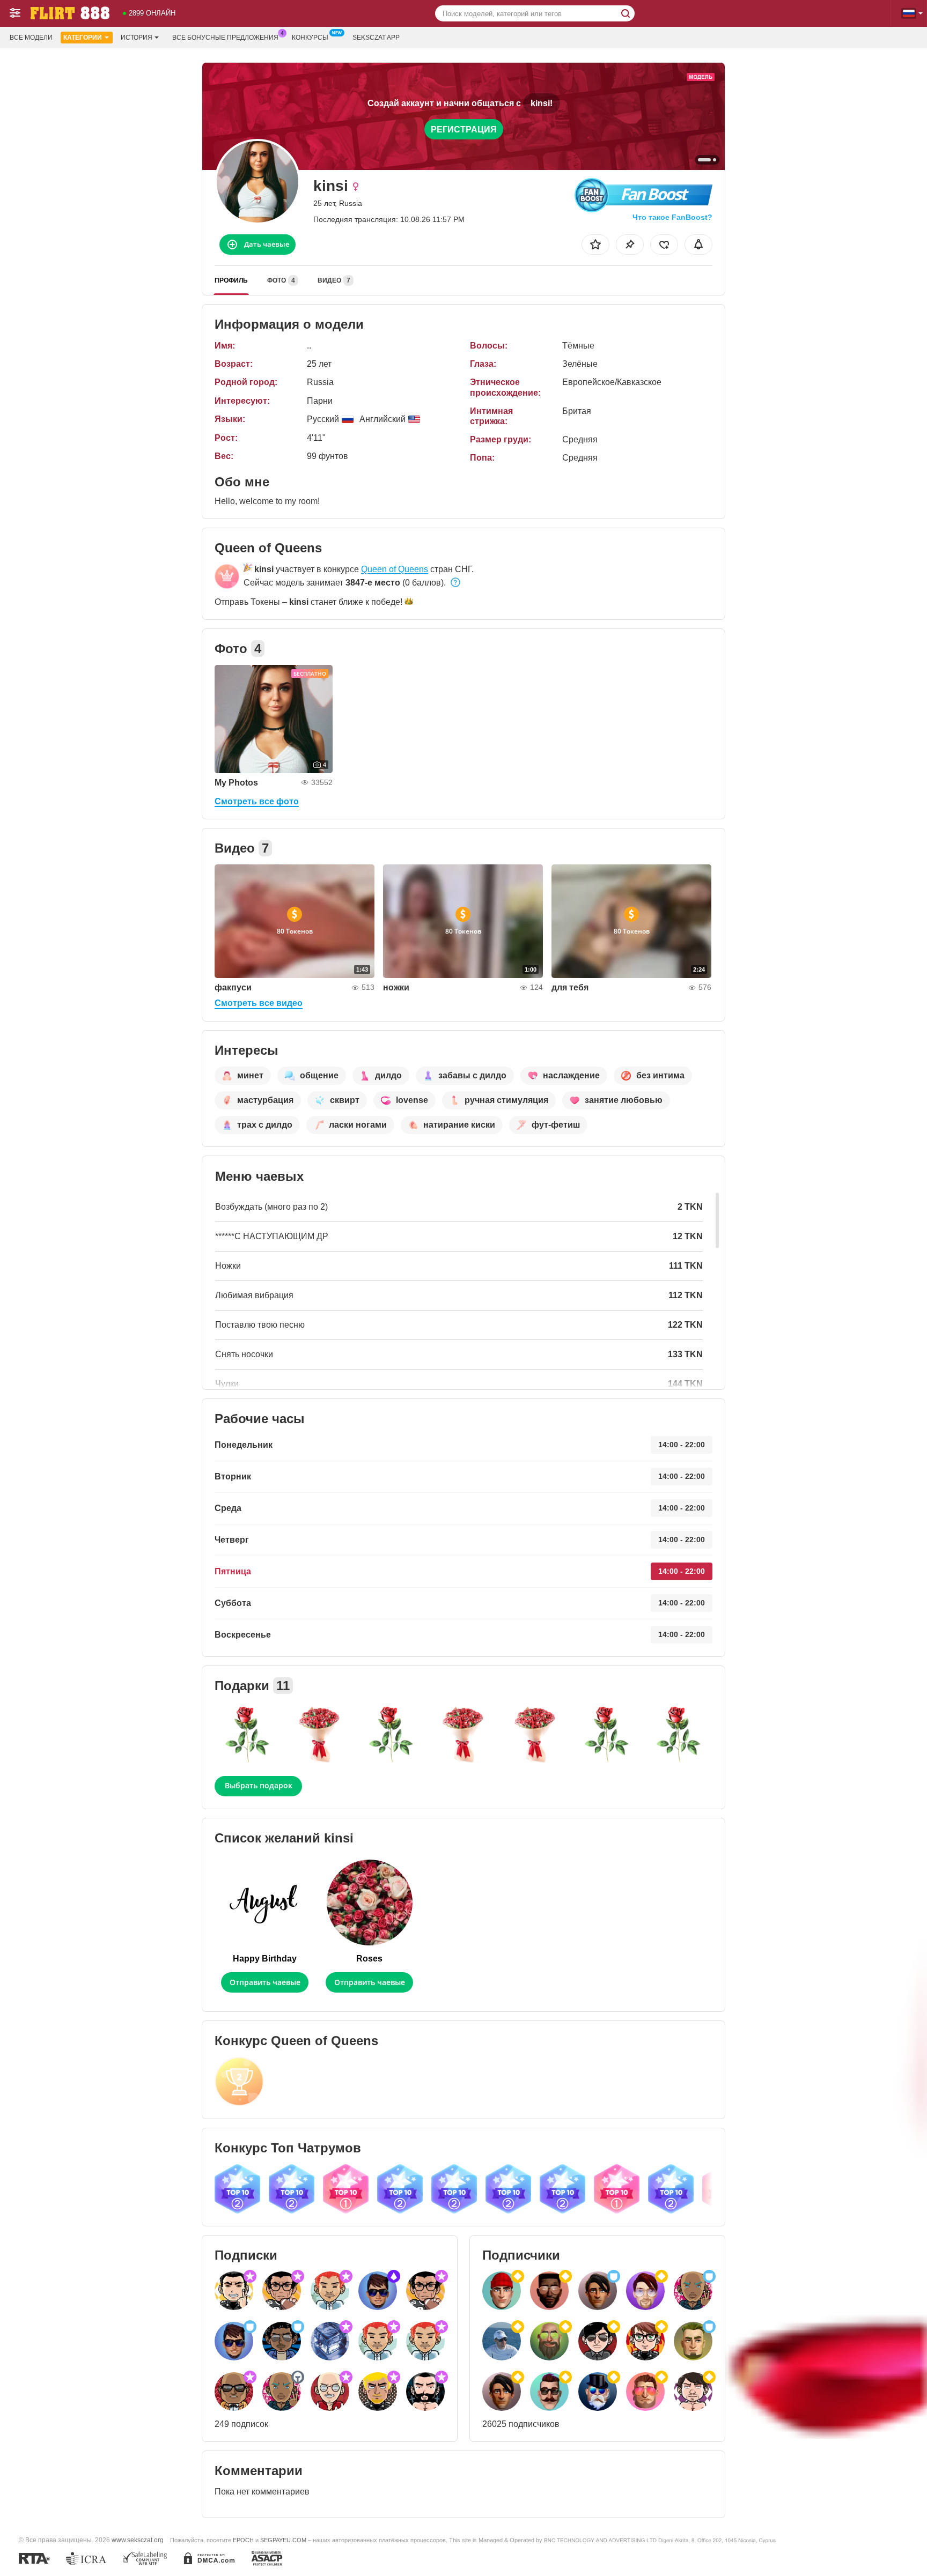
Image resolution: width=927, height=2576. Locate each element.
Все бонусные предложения (225, 38)
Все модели (31, 38)
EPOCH (243, 2540)
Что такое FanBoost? (672, 217)
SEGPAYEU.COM (283, 2540)
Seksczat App (376, 38)
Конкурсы (310, 38)
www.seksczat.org (138, 2540)
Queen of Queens (395, 569)
